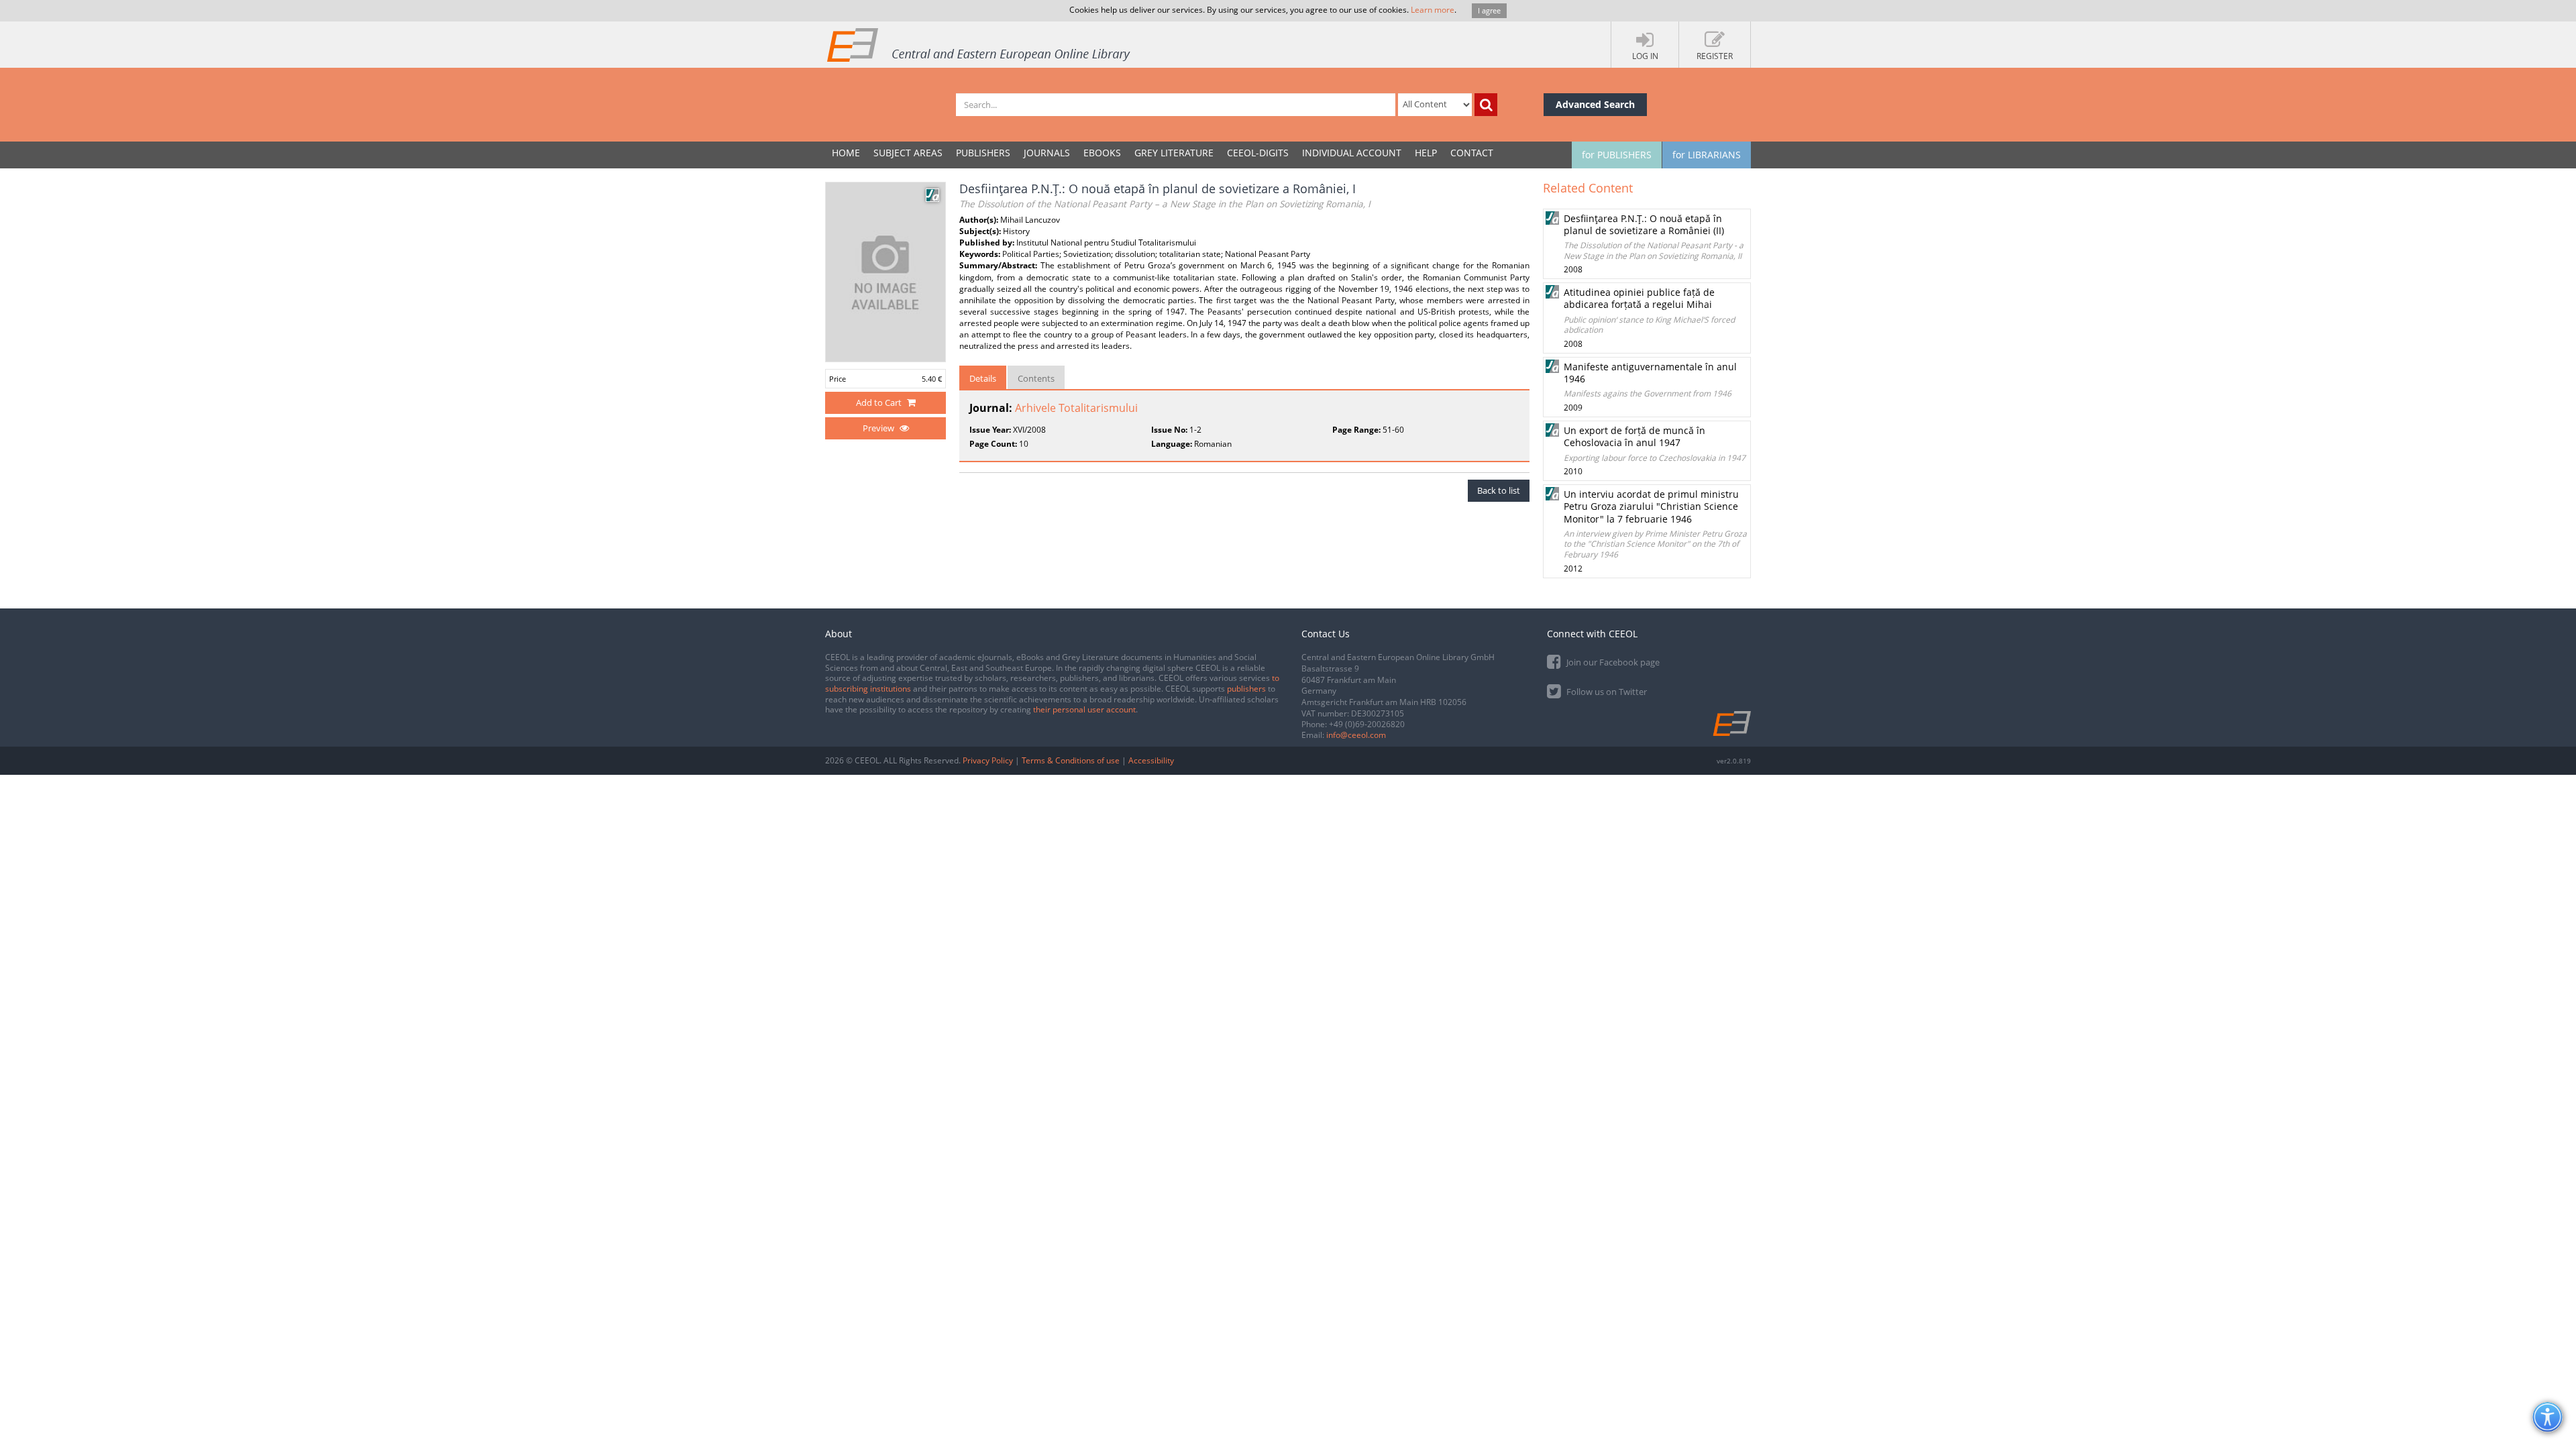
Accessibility (1151, 760)
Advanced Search (1595, 104)
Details (983, 378)
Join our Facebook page (1612, 662)
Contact (1472, 153)
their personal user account (1084, 709)
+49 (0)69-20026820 (1367, 724)
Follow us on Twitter (1606, 692)
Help (1426, 153)
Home (846, 153)
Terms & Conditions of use (1071, 760)
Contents (1036, 378)
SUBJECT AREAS (908, 153)
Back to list (1499, 490)
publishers (1246, 689)
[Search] (1486, 105)
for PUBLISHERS (1617, 155)
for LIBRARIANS (1707, 155)
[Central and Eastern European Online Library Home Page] (979, 44)
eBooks (1102, 153)
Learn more (1433, 10)
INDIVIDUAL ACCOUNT (1352, 153)
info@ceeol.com (1356, 735)
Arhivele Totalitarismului (1076, 408)
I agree (1489, 10)
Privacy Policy (988, 760)
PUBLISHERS (983, 153)
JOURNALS (1047, 153)
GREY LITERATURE (1174, 153)
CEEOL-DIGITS (1258, 153)
